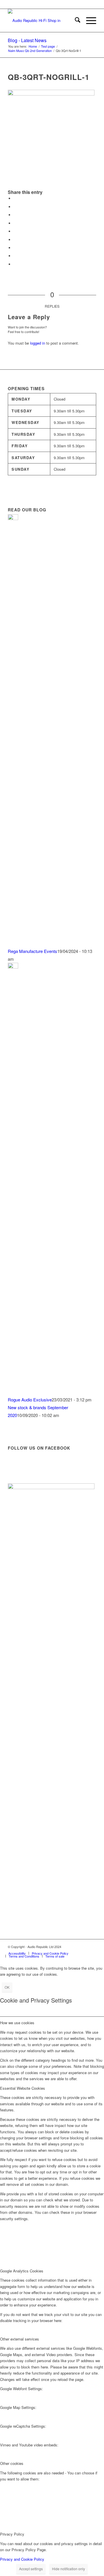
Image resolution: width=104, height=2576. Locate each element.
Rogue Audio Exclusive (30, 1400)
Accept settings (31, 2569)
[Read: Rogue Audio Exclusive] (13, 967)
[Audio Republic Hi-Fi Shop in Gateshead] (43, 20)
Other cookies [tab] (12, 2463)
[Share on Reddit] (15, 256)
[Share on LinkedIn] (15, 231)
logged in (38, 343)
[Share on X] (15, 207)
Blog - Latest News (27, 40)
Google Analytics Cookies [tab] (22, 2271)
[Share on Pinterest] (15, 223)
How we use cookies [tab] (17, 2023)
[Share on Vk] (15, 248)
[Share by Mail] (15, 264)
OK (7, 1987)
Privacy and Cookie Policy (22, 2559)
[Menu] (88, 20)
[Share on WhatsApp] (15, 215)
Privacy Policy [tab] (12, 2534)
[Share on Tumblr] (15, 240)
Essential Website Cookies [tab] (23, 2088)
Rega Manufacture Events (32, 951)
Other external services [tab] (19, 2339)
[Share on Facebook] (15, 198)
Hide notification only (68, 2569)
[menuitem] (75, 20)
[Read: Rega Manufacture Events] (13, 518)
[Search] (75, 20)
